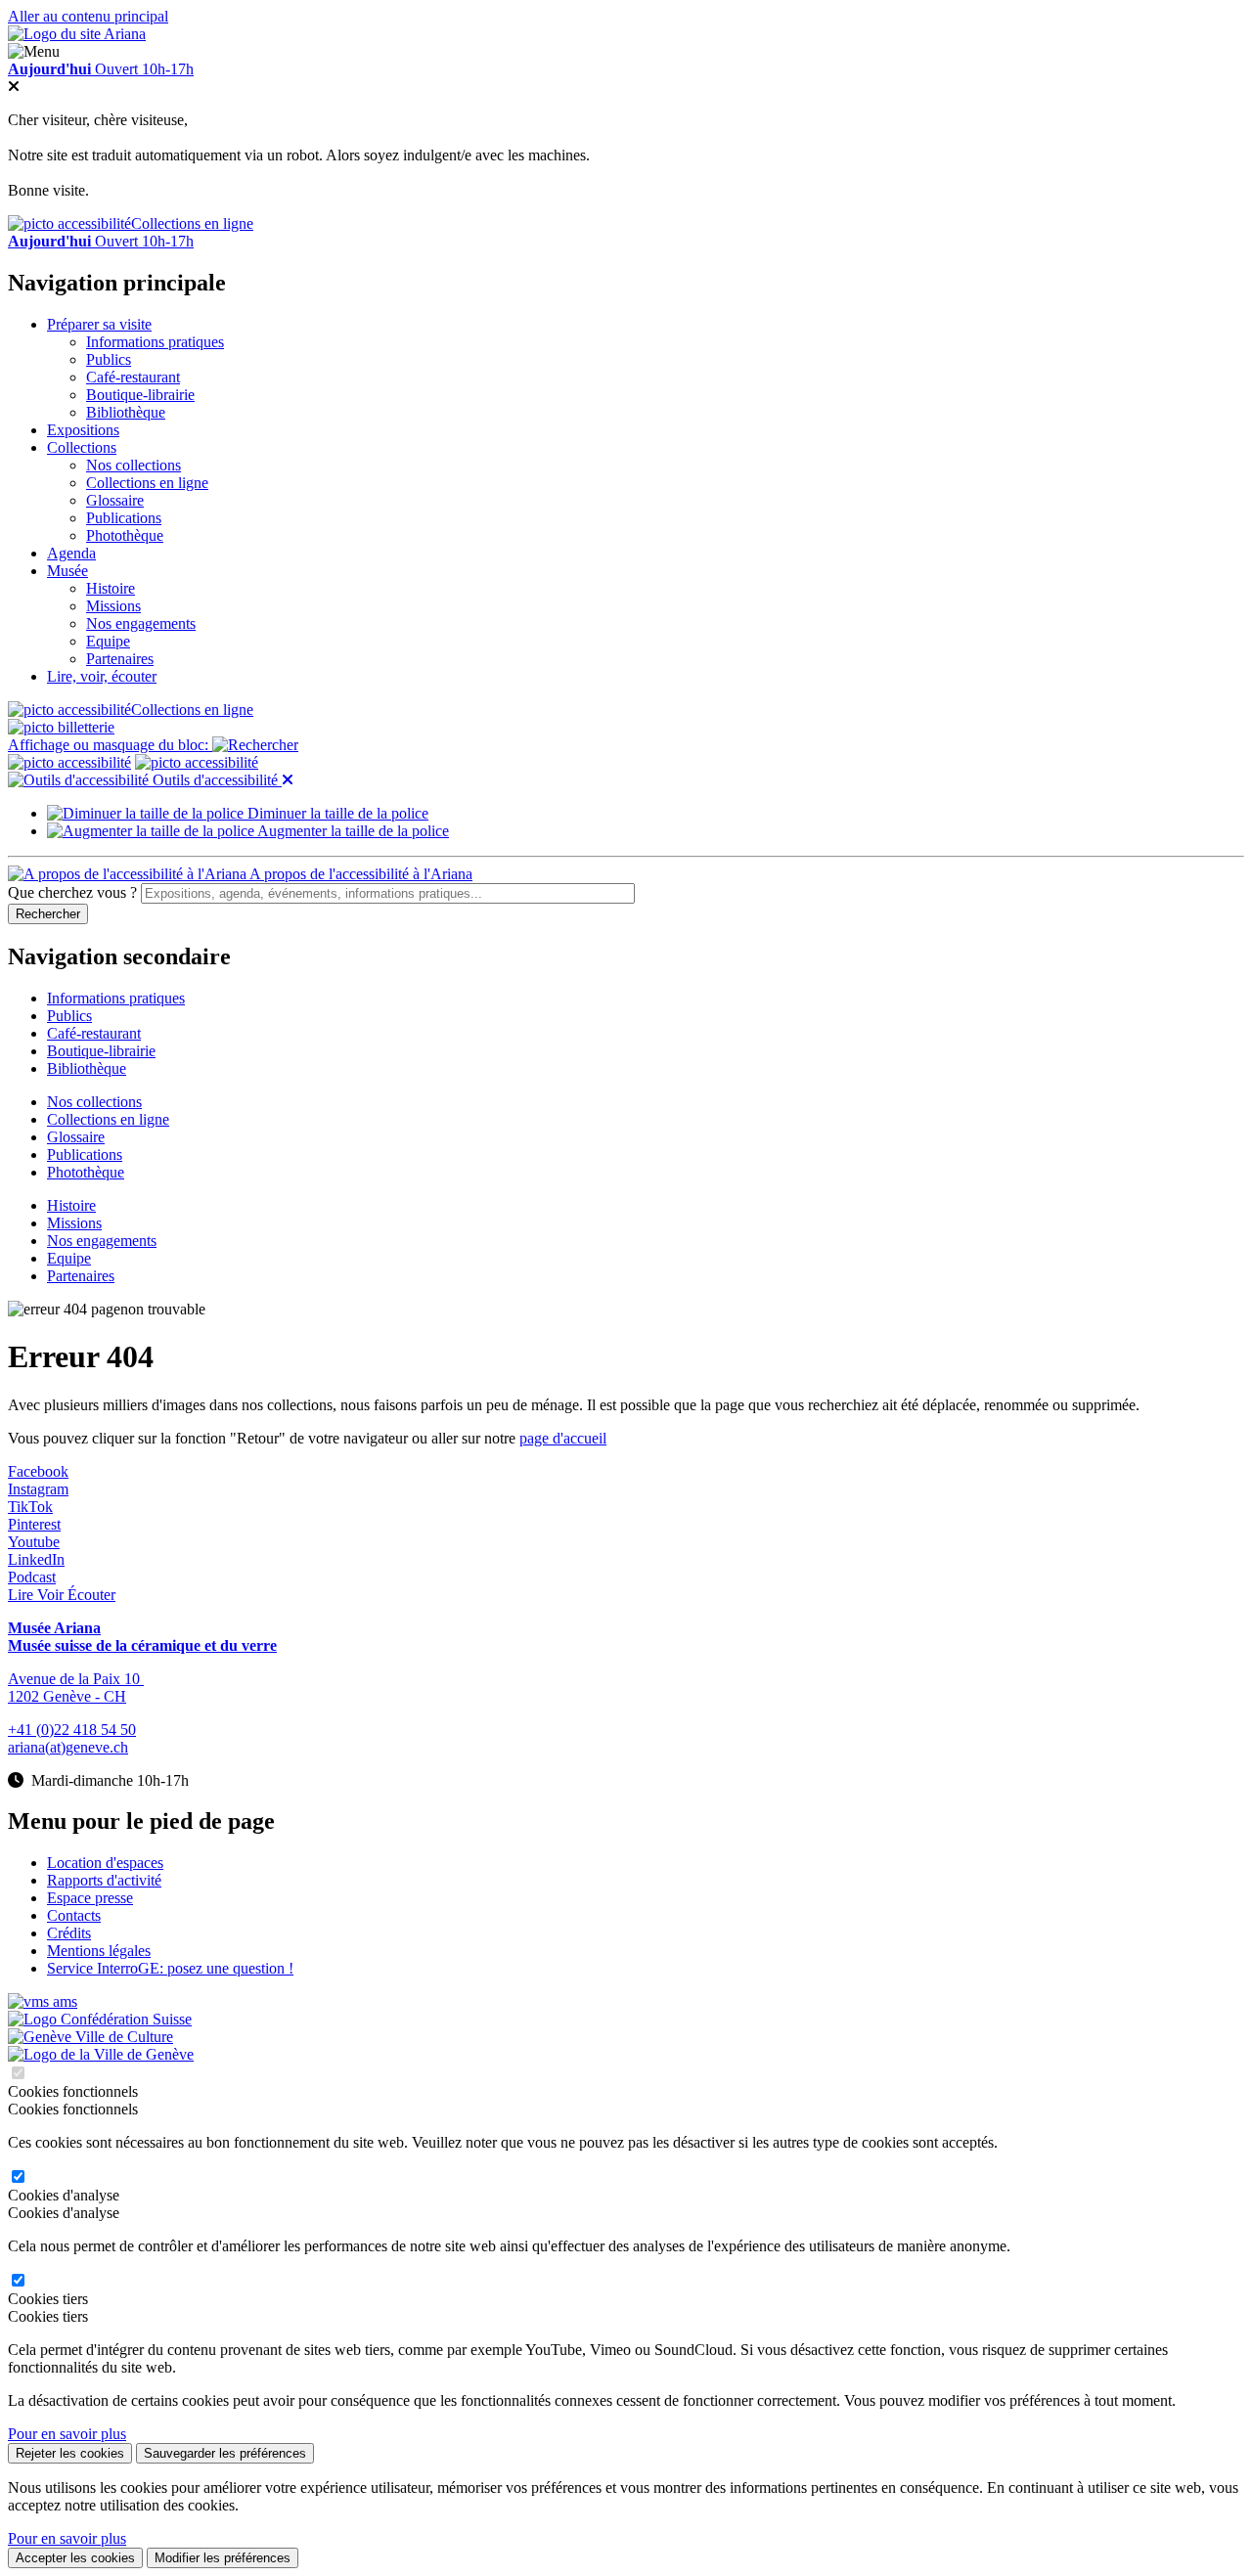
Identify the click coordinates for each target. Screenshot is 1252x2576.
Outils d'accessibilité (215, 780)
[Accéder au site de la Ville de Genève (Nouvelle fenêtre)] (90, 2037)
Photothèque (125, 535)
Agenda (71, 553)
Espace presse (90, 1898)
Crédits (69, 1933)
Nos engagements (141, 623)
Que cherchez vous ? (72, 892)
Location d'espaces (105, 1863)
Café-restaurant (133, 377)
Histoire (111, 588)
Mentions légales (99, 1951)
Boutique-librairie (140, 395)
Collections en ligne (192, 223)
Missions (113, 606)
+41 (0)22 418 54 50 (72, 1730)
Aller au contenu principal (88, 16)
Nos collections (134, 465)
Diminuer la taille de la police (336, 813)
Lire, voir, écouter (102, 676)
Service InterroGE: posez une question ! (170, 1968)
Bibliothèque (126, 412)
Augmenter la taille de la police (352, 831)
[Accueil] (77, 34)
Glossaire (115, 500)
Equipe (108, 641)
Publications (124, 518)
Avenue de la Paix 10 (76, 1679)
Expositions (83, 430)
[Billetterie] (61, 727)
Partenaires (120, 659)
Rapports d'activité (104, 1880)
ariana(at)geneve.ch (68, 1747)
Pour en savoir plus (67, 2434)
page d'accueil (563, 1438)
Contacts (74, 1915)
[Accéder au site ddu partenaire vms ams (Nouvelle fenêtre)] (43, 2001)
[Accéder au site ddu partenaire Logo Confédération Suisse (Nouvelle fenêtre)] (100, 2019)
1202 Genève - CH (67, 1696)
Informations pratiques (155, 342)
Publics (109, 359)
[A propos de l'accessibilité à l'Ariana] (69, 762)
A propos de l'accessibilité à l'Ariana (359, 874)
